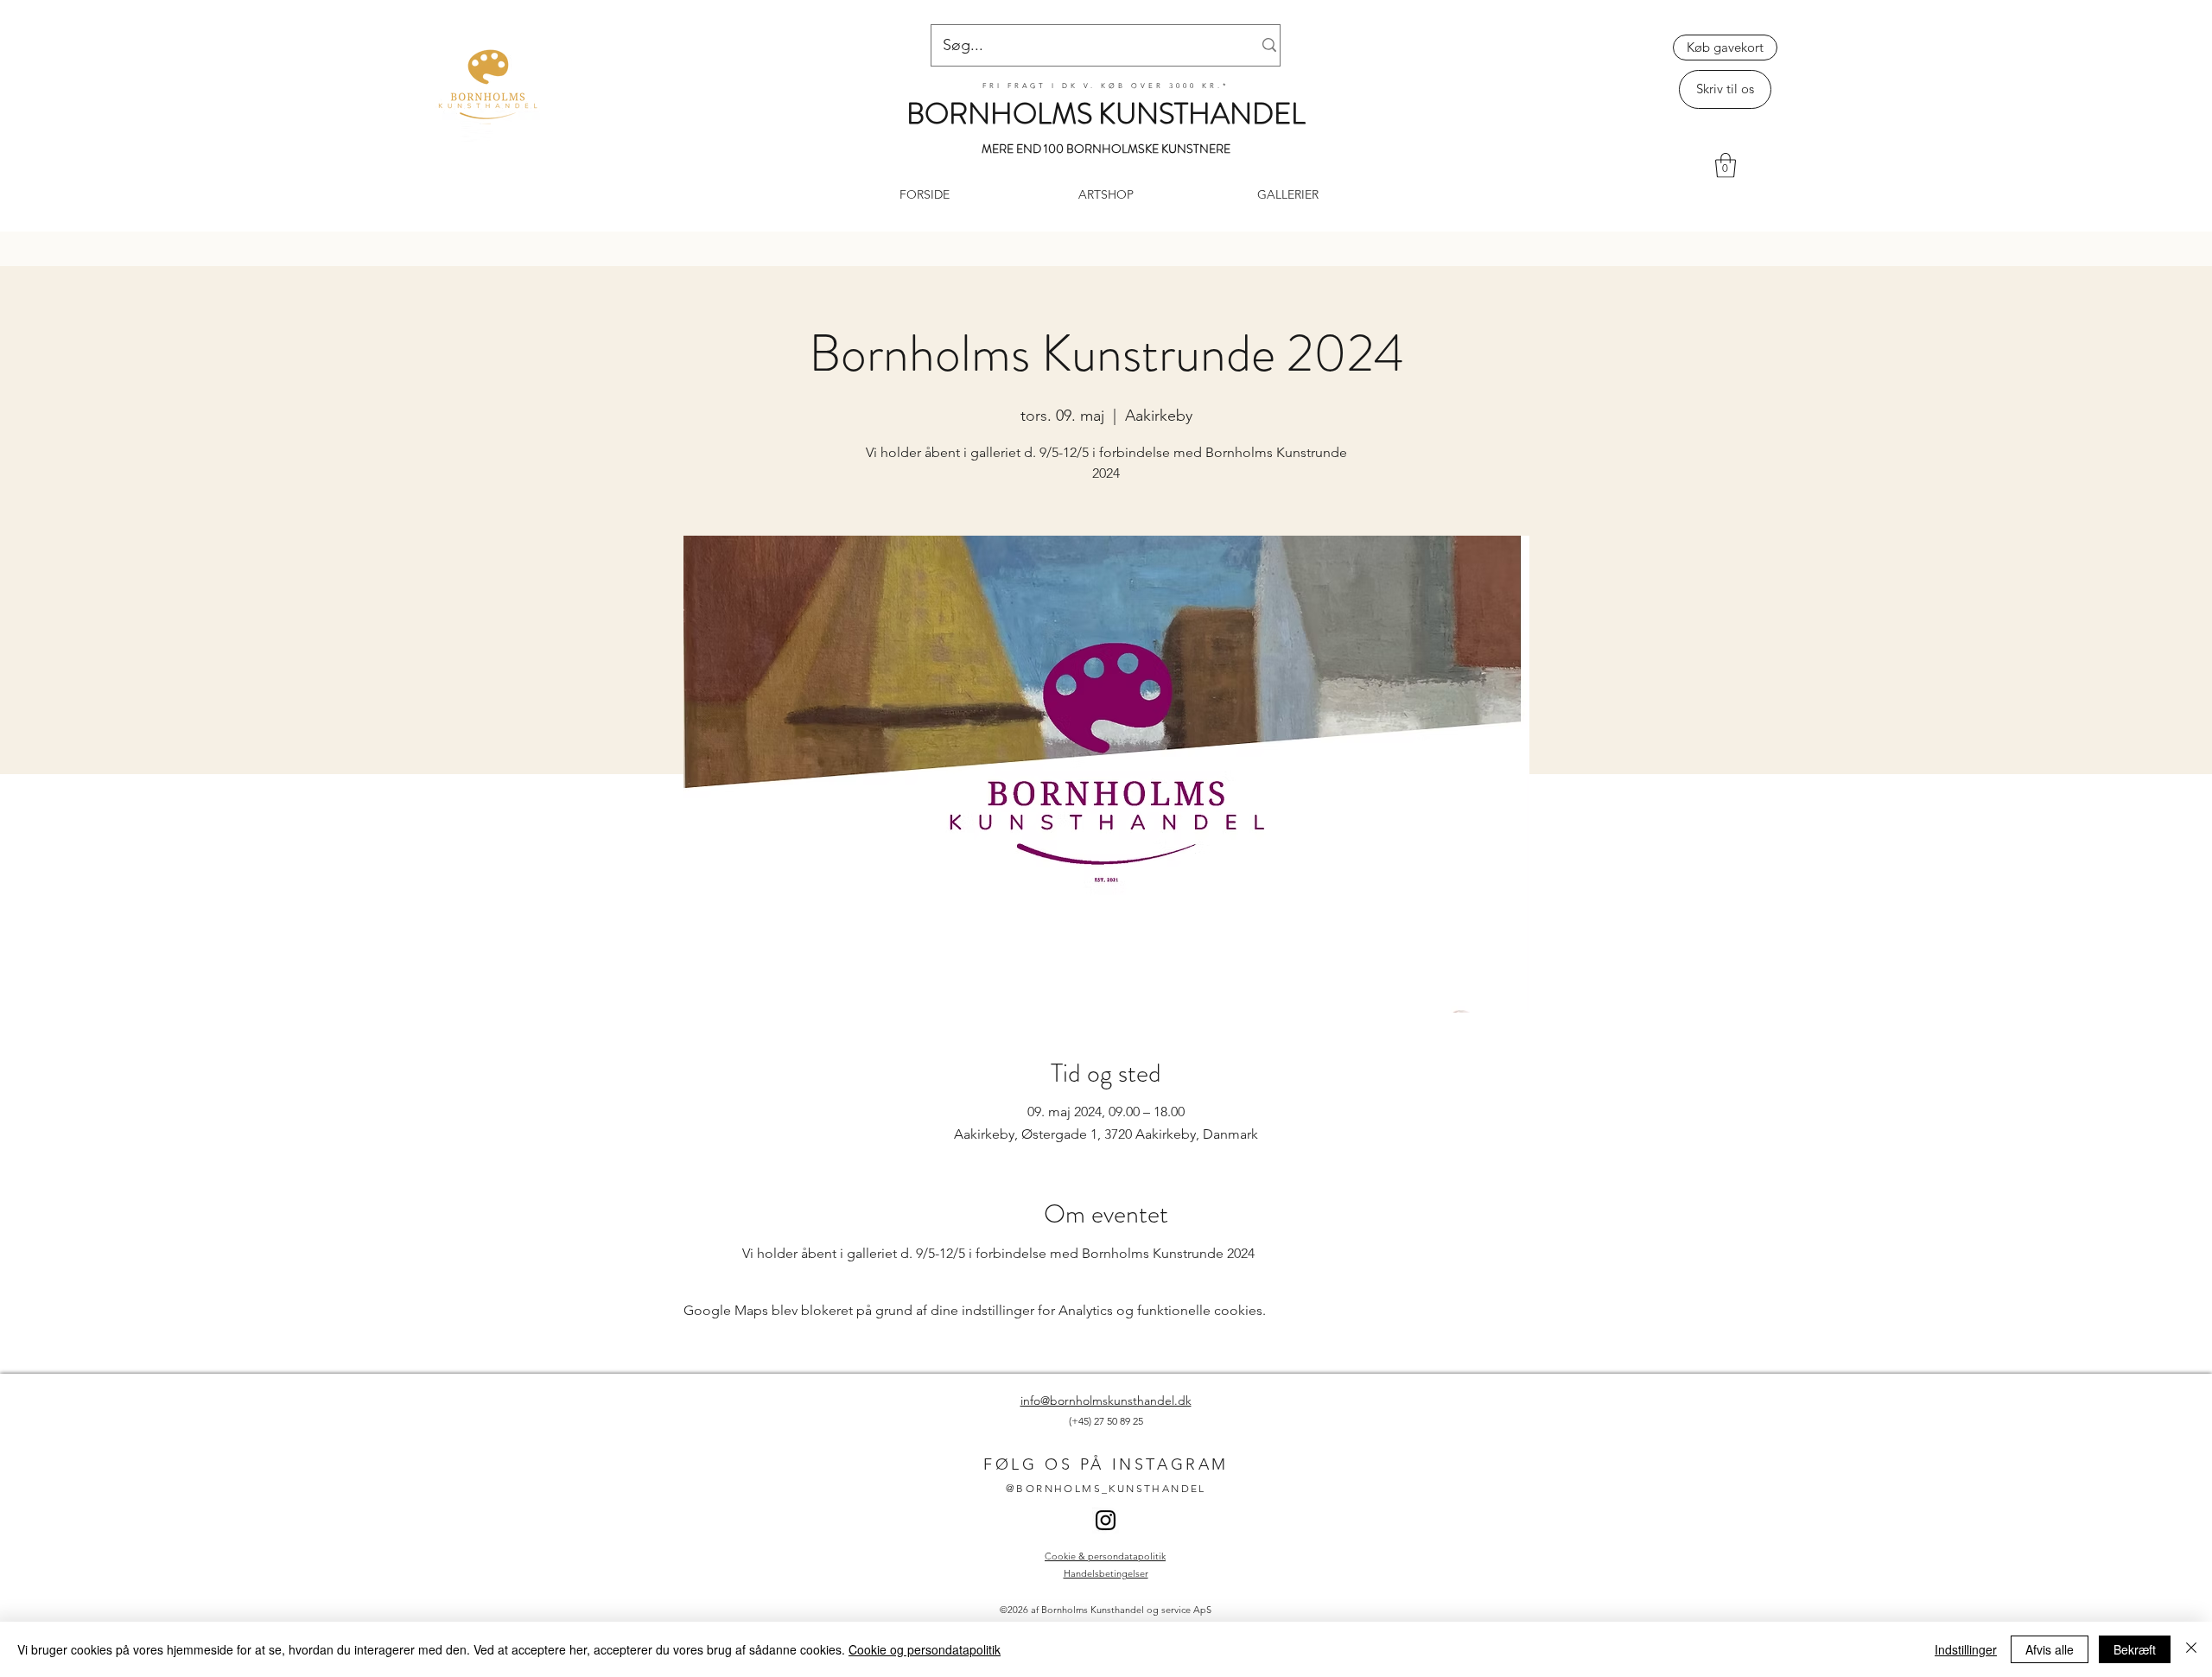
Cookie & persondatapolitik (1105, 1556)
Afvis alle (2050, 1649)
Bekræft (2135, 1649)
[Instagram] (1106, 1520)
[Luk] (2191, 1649)
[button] (1726, 165)
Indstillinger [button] (1966, 1649)
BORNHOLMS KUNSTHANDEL (1106, 114)
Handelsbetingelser (1106, 1573)
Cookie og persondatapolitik (925, 1649)
